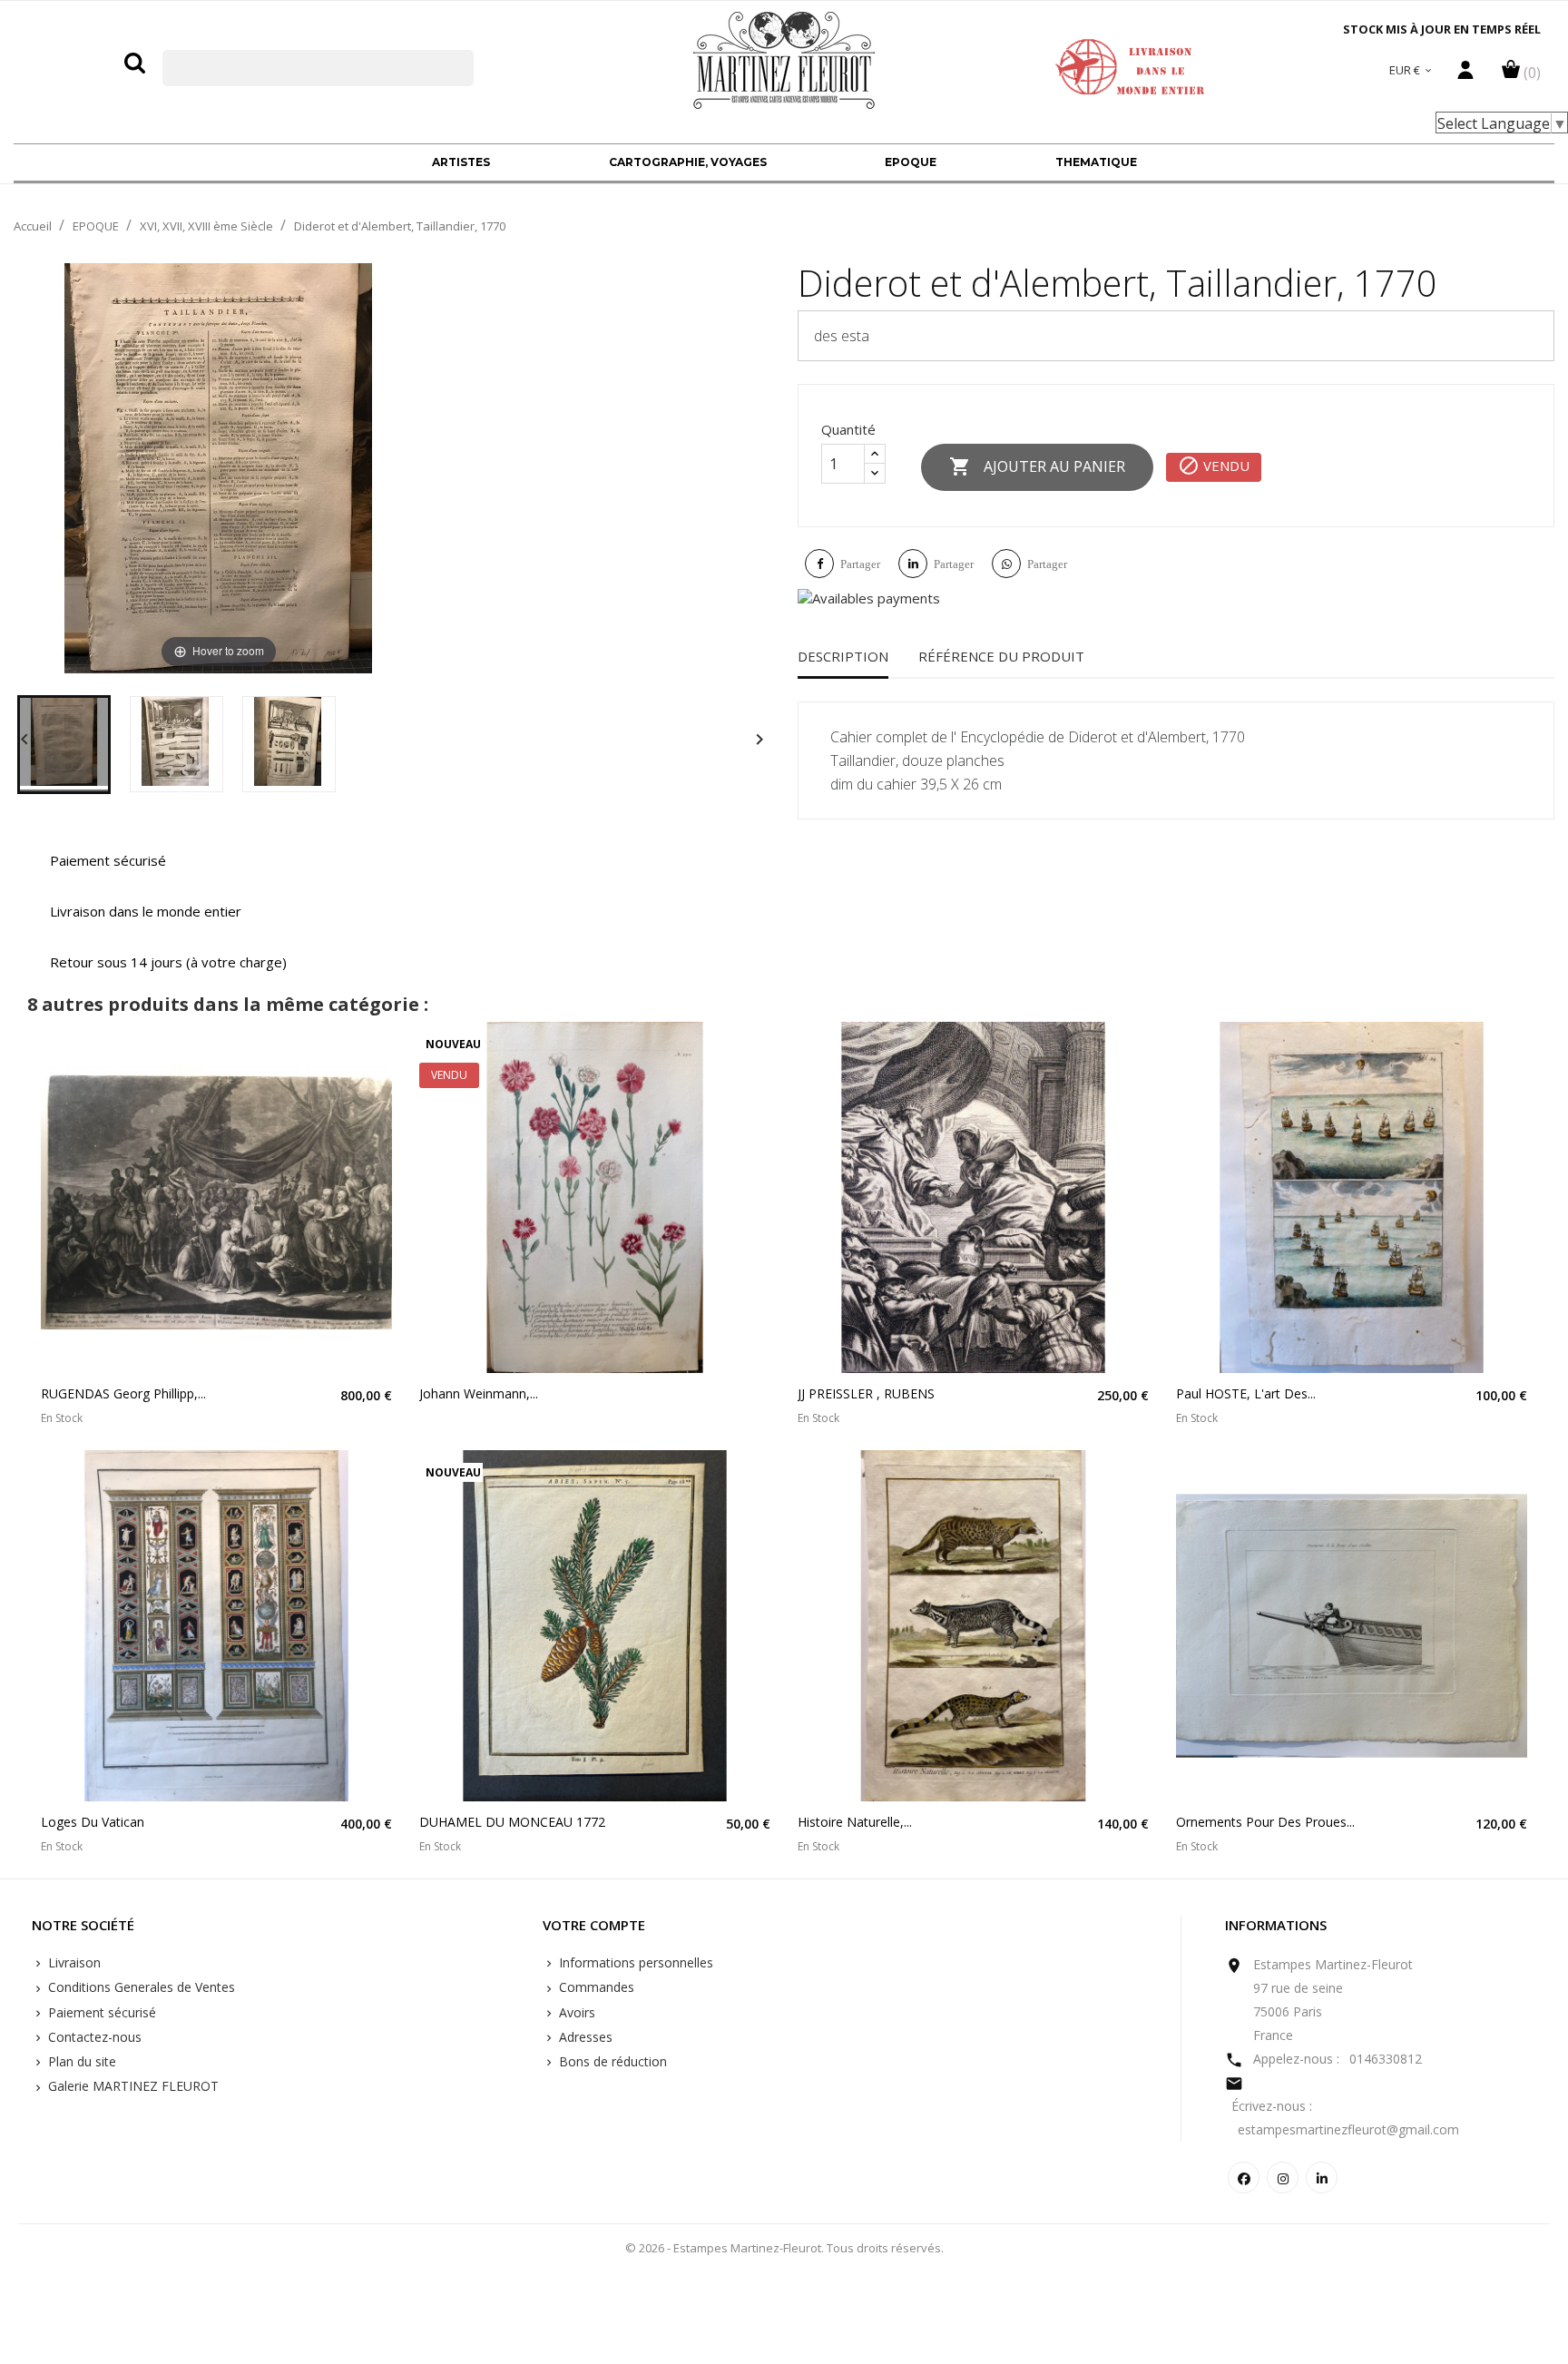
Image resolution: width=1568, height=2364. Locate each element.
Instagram (1283, 2178)
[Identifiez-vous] (1465, 74)
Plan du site (80, 2061)
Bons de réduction (611, 2061)
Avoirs (575, 2012)
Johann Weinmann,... (479, 1393)
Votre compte (594, 1926)
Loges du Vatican (93, 1822)
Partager (860, 564)
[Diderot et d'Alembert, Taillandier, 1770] (64, 745)
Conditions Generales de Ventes (140, 1987)
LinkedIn (1322, 2178)
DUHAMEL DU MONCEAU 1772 (512, 1822)
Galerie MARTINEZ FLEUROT (132, 2086)
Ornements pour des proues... (1265, 1822)
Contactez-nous (93, 2037)
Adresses (584, 2037)
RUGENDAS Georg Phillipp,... (123, 1393)
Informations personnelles (634, 1962)
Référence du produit (1001, 656)
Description (843, 656)
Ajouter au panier (1037, 466)
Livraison (73, 1962)
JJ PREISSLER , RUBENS (866, 1393)
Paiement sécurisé (100, 2012)
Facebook (1244, 2178)
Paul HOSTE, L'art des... (1246, 1393)
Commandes (595, 1987)
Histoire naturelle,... (855, 1822)
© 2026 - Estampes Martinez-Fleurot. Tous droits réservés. (784, 2248)
